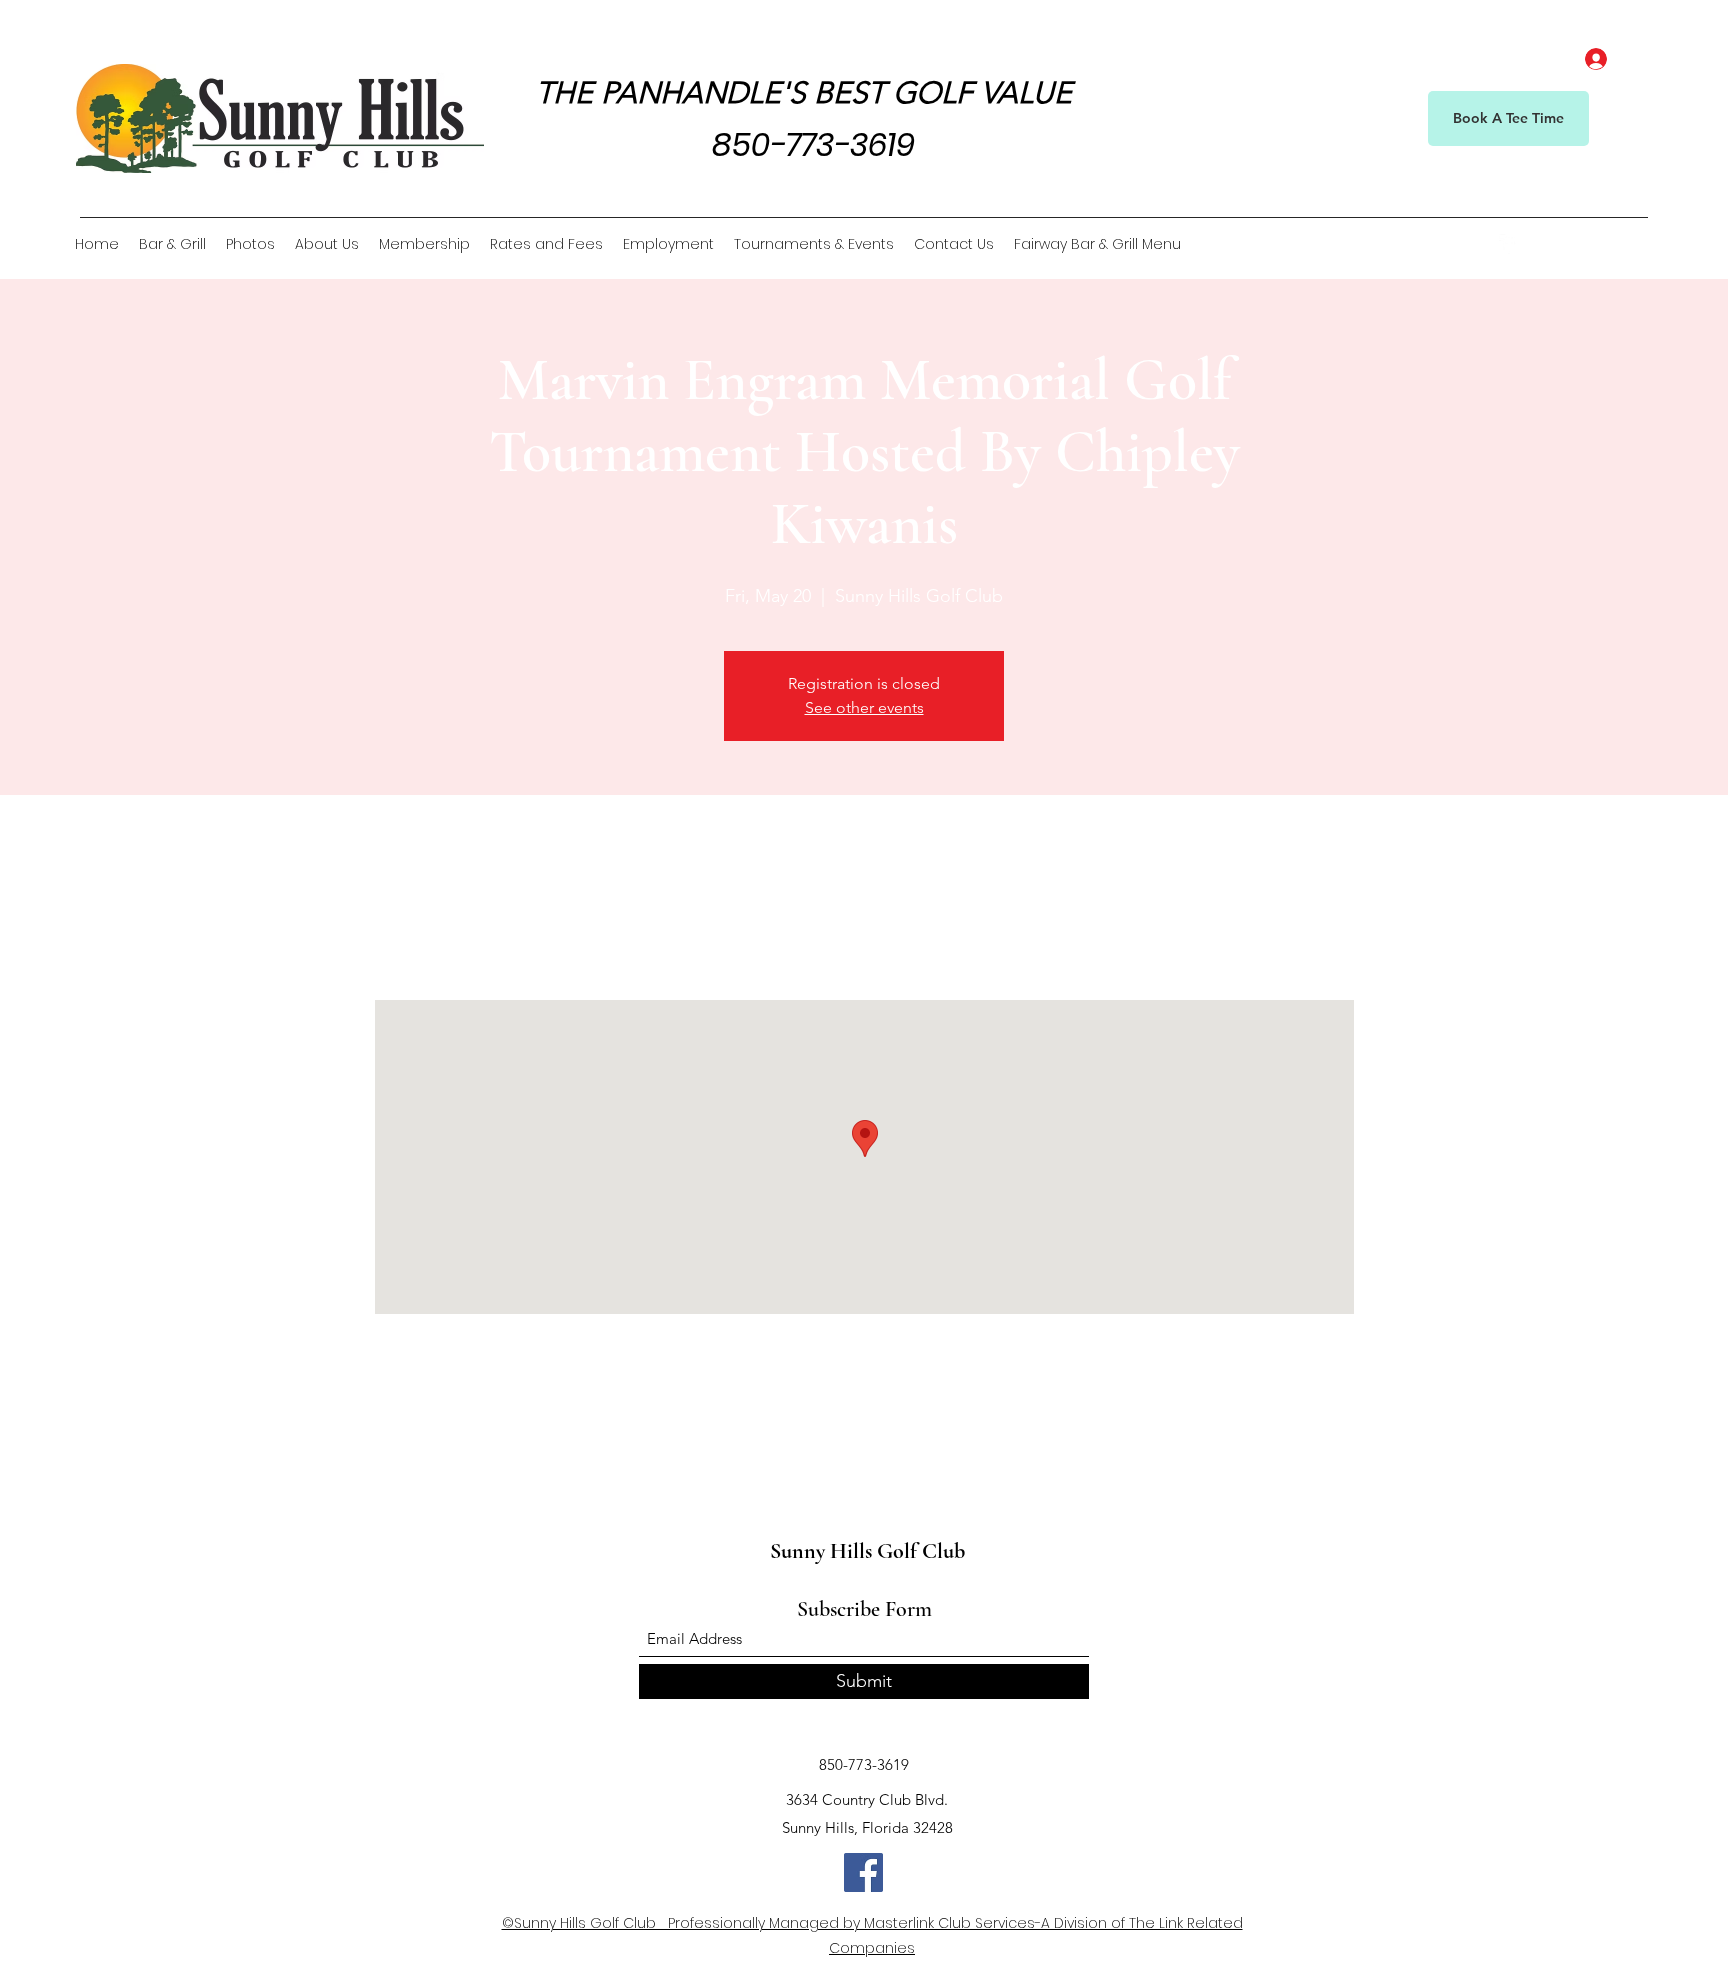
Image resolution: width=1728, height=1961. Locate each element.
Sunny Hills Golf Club (867, 1551)
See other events (864, 707)
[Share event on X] (501, 1447)
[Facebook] (1509, 244)
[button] (1635, 243)
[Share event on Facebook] (452, 1447)
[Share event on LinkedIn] (550, 1447)
